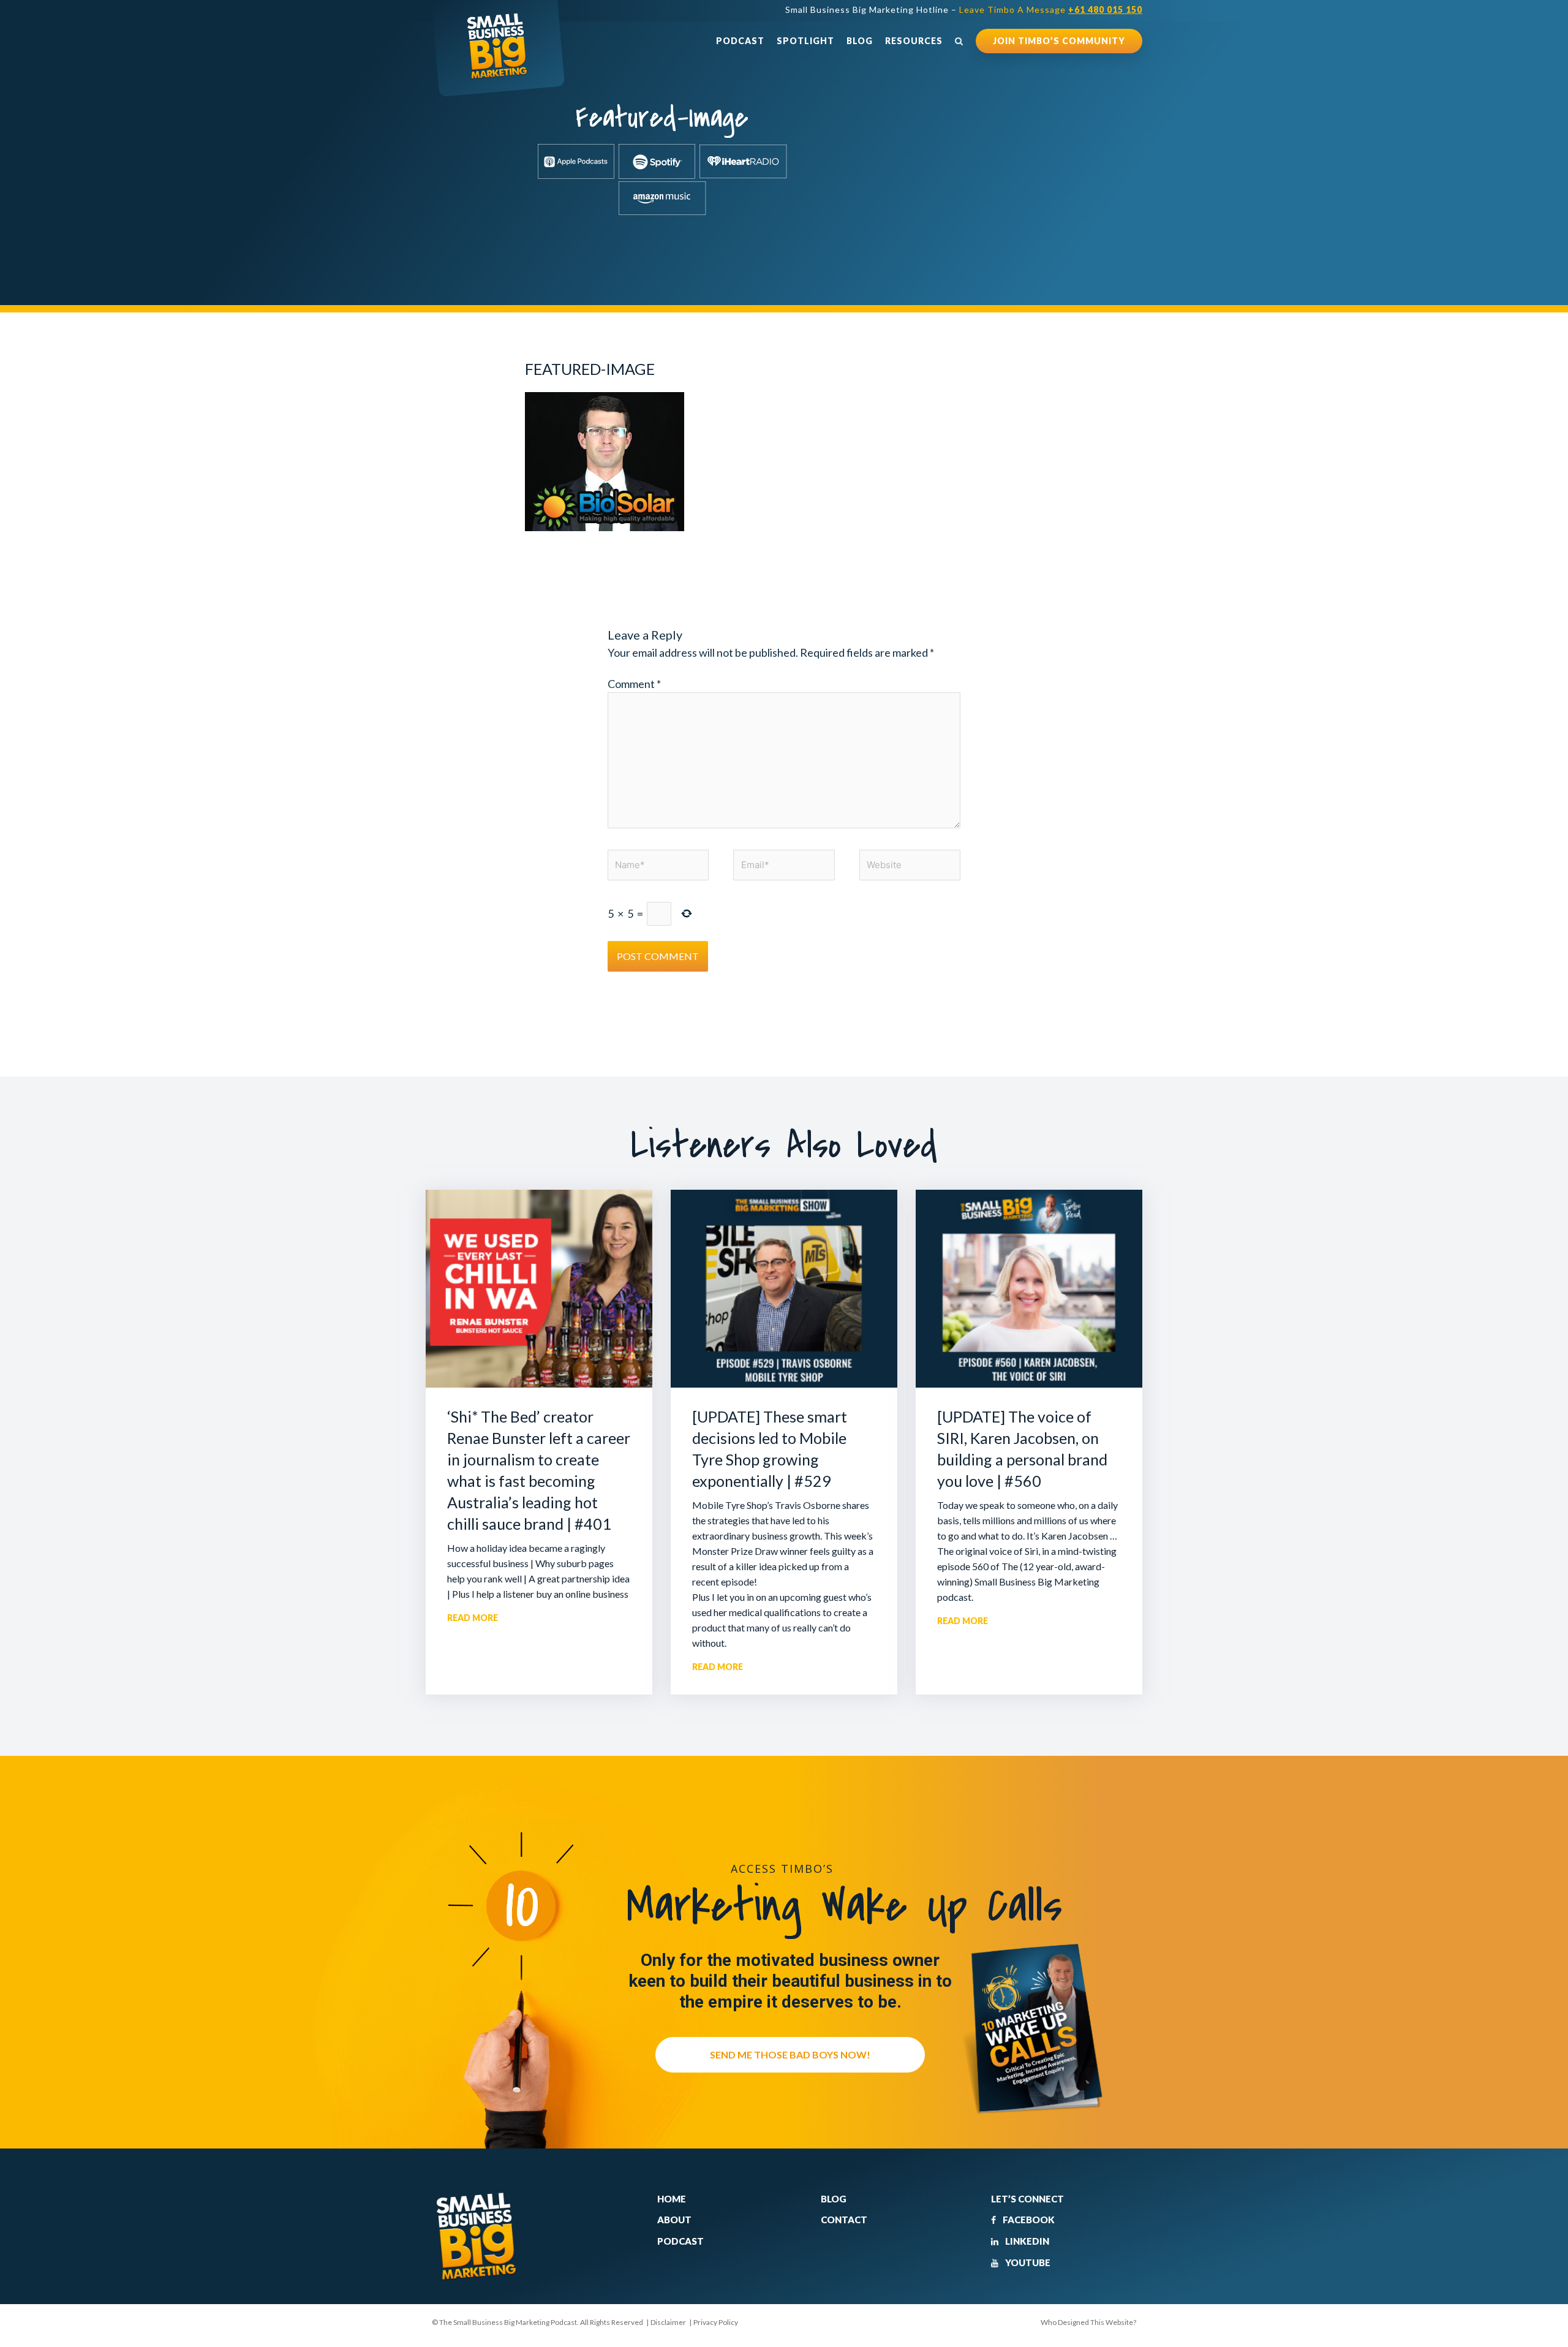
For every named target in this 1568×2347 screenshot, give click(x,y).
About (674, 2220)
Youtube (1027, 2262)
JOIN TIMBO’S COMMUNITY (1059, 41)
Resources (914, 41)
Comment (634, 684)
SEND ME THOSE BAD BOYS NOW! (790, 2054)
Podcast (740, 41)
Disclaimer (668, 2322)
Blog (860, 41)
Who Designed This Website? (1088, 2322)
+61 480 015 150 (1105, 9)
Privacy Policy (716, 2322)
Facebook (1028, 2220)
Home (672, 2199)
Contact (844, 2220)
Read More (473, 1618)
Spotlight (805, 41)
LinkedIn (1026, 2241)
